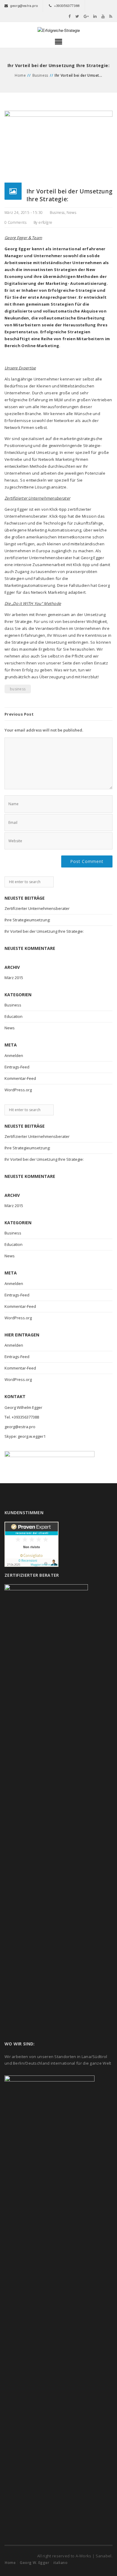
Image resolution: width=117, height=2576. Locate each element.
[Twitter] (77, 16)
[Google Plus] (86, 16)
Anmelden (14, 1055)
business (18, 689)
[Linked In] (95, 16)
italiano (60, 2563)
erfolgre (45, 222)
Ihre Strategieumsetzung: (27, 920)
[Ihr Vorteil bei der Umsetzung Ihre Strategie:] (58, 146)
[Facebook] (70, 16)
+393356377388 (67, 5)
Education (13, 1016)
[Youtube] (103, 16)
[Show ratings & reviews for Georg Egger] (31, 1544)
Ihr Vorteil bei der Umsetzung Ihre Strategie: (44, 931)
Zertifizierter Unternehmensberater (37, 908)
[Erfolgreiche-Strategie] (58, 30)
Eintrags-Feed (17, 1067)
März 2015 (14, 978)
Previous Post (19, 714)
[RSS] (111, 16)
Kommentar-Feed (20, 1078)
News (71, 213)
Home (20, 75)
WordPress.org (18, 1090)
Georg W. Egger (34, 2563)
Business (40, 75)
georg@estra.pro (24, 5)
